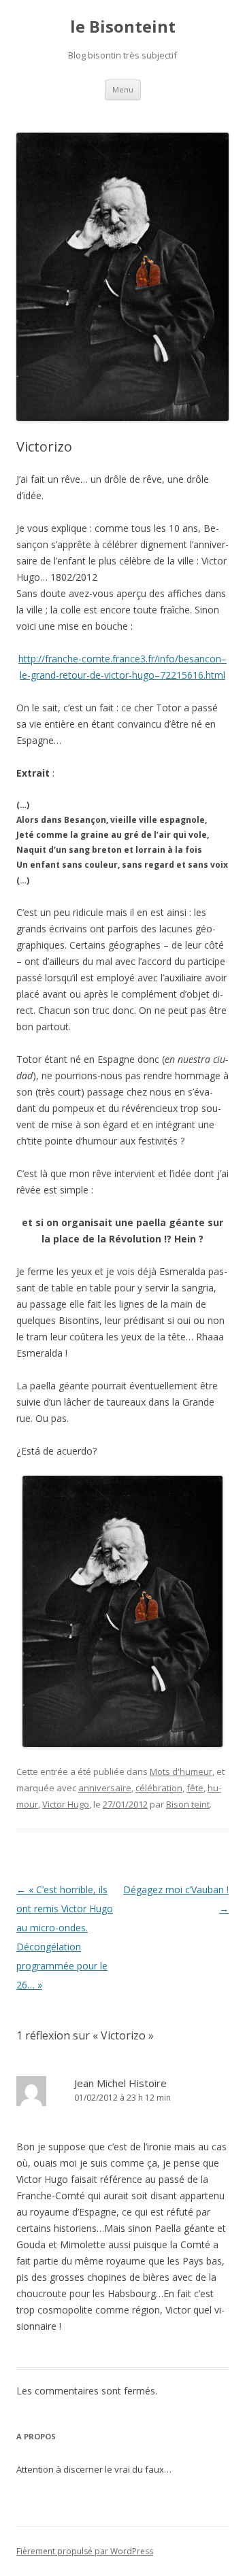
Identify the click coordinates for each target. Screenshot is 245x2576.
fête (195, 1788)
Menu (123, 89)
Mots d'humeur (181, 1772)
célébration (159, 1788)
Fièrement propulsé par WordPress (85, 2551)
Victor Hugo (66, 1804)
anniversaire (105, 1788)
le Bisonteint (123, 27)
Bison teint (188, 1804)
